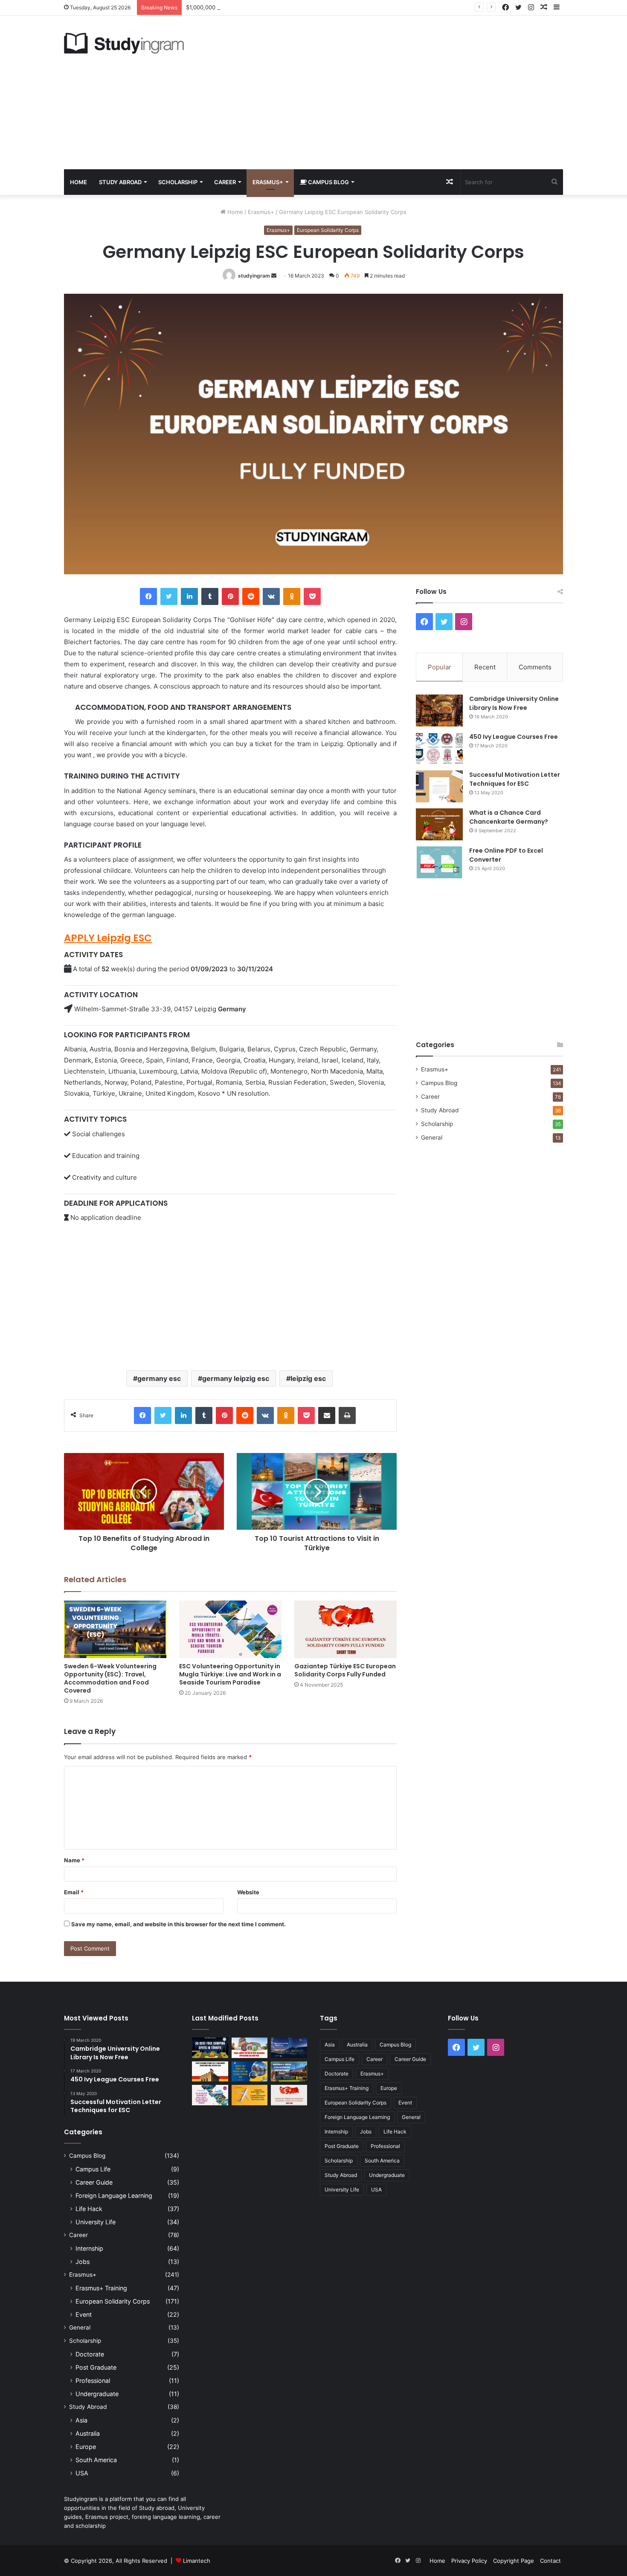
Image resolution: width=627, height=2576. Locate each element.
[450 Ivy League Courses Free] (439, 748)
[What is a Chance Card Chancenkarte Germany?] (439, 824)
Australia (88, 2433)
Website (248, 1892)
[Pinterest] (230, 596)
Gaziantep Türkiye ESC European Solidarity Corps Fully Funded (345, 1670)
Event (84, 2314)
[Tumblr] (210, 596)
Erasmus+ (268, 182)
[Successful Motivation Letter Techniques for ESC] (439, 786)
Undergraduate (97, 2394)
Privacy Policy (469, 2561)
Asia (81, 2420)
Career (225, 182)
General (432, 1137)
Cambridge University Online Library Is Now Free (514, 703)
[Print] (347, 1415)
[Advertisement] (399, 93)
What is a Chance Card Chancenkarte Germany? (509, 817)
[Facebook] (148, 596)
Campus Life (93, 2169)
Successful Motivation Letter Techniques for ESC (515, 779)
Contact (550, 2561)
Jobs (83, 2262)
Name (74, 1860)
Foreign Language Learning (114, 2195)
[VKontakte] (271, 596)
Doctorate (90, 2354)
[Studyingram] (124, 43)
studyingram (254, 276)
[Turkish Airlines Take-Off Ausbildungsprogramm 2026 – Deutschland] (250, 2095)
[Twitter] (169, 596)
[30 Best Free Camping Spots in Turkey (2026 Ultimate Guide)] (210, 2048)
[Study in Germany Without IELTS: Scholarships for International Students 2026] (210, 2072)
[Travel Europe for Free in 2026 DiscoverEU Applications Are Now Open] (250, 2048)
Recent (485, 667)
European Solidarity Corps (328, 230)
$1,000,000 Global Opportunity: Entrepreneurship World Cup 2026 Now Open (289, 7)
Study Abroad (120, 182)
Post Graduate (96, 2367)
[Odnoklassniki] (292, 596)
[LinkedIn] (189, 596)
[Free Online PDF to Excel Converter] (439, 862)
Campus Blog (328, 182)
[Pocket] (312, 596)
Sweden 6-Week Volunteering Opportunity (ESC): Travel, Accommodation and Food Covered (110, 1678)
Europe (86, 2447)
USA (82, 2473)
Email (74, 1892)
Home (78, 182)
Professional (93, 2381)
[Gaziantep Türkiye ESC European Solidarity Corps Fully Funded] (345, 1629)
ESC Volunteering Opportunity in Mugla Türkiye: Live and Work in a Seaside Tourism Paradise (230, 1674)
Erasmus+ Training (101, 2288)
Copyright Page (514, 2561)
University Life (96, 2222)
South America (96, 2460)
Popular (440, 667)
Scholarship (178, 182)
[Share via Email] (327, 1415)
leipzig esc (308, 1378)
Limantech (197, 2561)
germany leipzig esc (236, 1378)
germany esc (159, 1378)
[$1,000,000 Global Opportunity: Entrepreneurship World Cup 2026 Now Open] (289, 2048)
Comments (535, 667)
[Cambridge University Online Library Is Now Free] (439, 711)
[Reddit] (251, 596)
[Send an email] (274, 276)
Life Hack (89, 2209)
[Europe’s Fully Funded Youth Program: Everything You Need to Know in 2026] (250, 2072)
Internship (89, 2248)
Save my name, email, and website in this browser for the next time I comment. (179, 1924)
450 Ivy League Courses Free (514, 737)
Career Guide (94, 2182)
